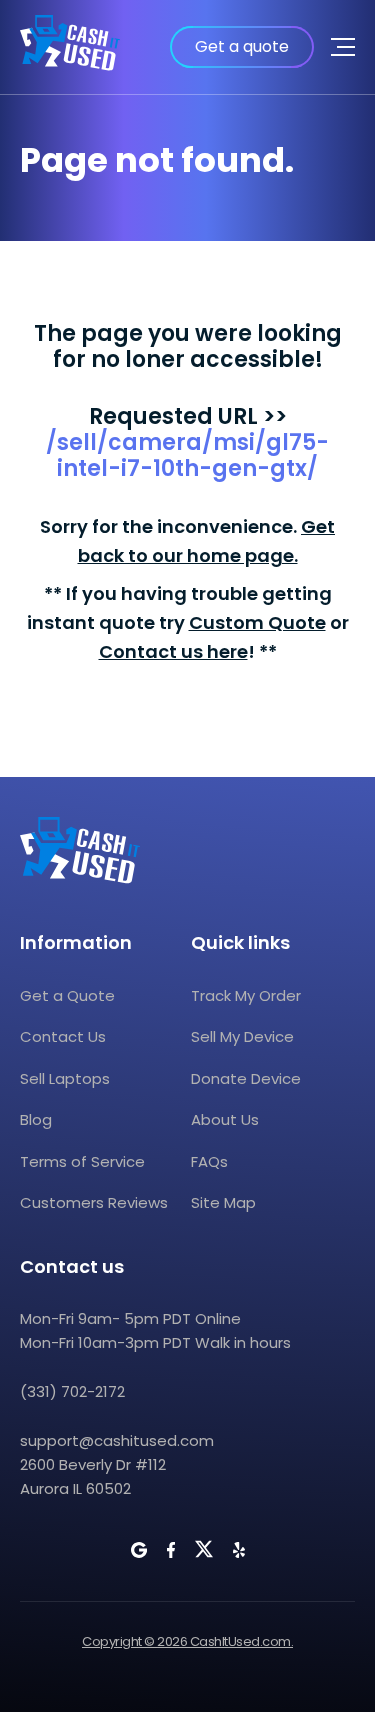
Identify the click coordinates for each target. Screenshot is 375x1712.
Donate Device (246, 1078)
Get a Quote (67, 995)
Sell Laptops (65, 1078)
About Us (225, 1119)
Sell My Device (242, 1036)
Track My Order (246, 995)
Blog (36, 1119)
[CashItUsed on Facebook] (171, 1550)
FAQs (209, 1161)
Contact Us (63, 1036)
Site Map (223, 1202)
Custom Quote (257, 622)
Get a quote (242, 46)
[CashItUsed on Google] (139, 1550)
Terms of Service (82, 1161)
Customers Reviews (94, 1202)
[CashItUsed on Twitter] (204, 1549)
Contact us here (173, 651)
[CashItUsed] (70, 47)
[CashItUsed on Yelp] (239, 1550)
